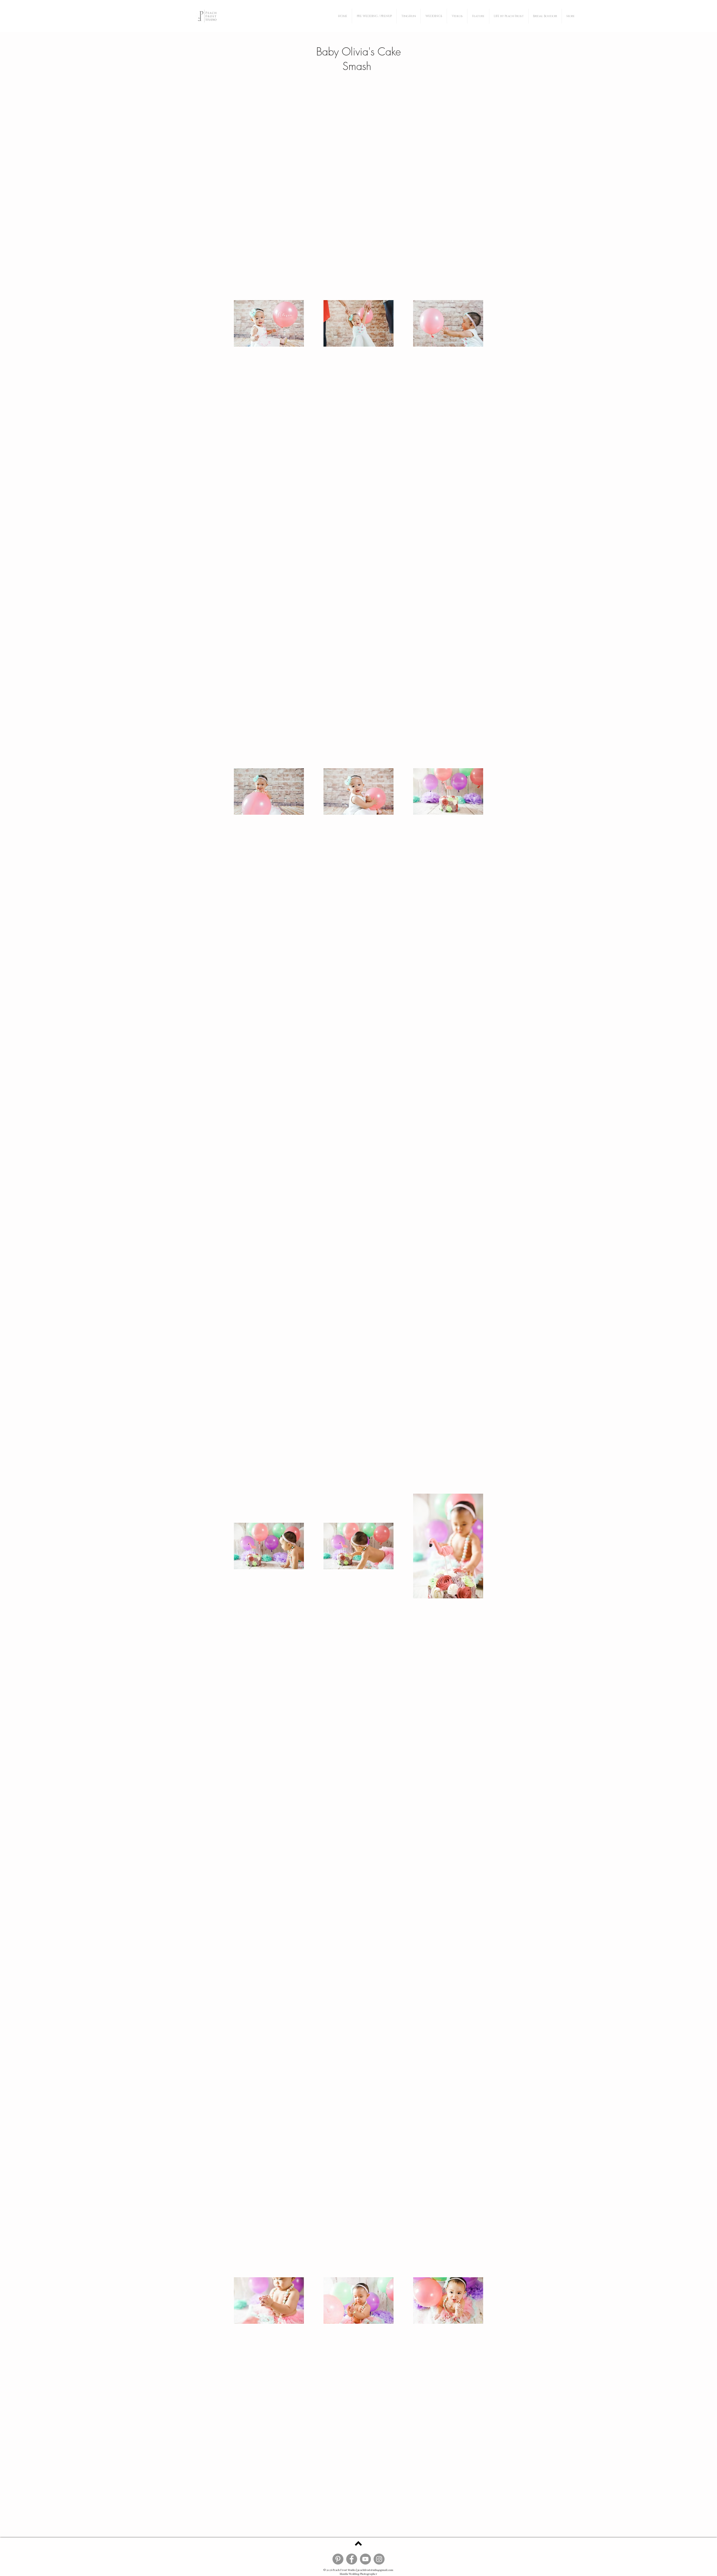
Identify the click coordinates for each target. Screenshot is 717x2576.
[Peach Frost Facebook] (352, 2559)
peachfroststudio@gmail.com (375, 2570)
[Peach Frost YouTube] (365, 2559)
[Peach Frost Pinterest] (338, 2559)
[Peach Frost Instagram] (379, 2559)
